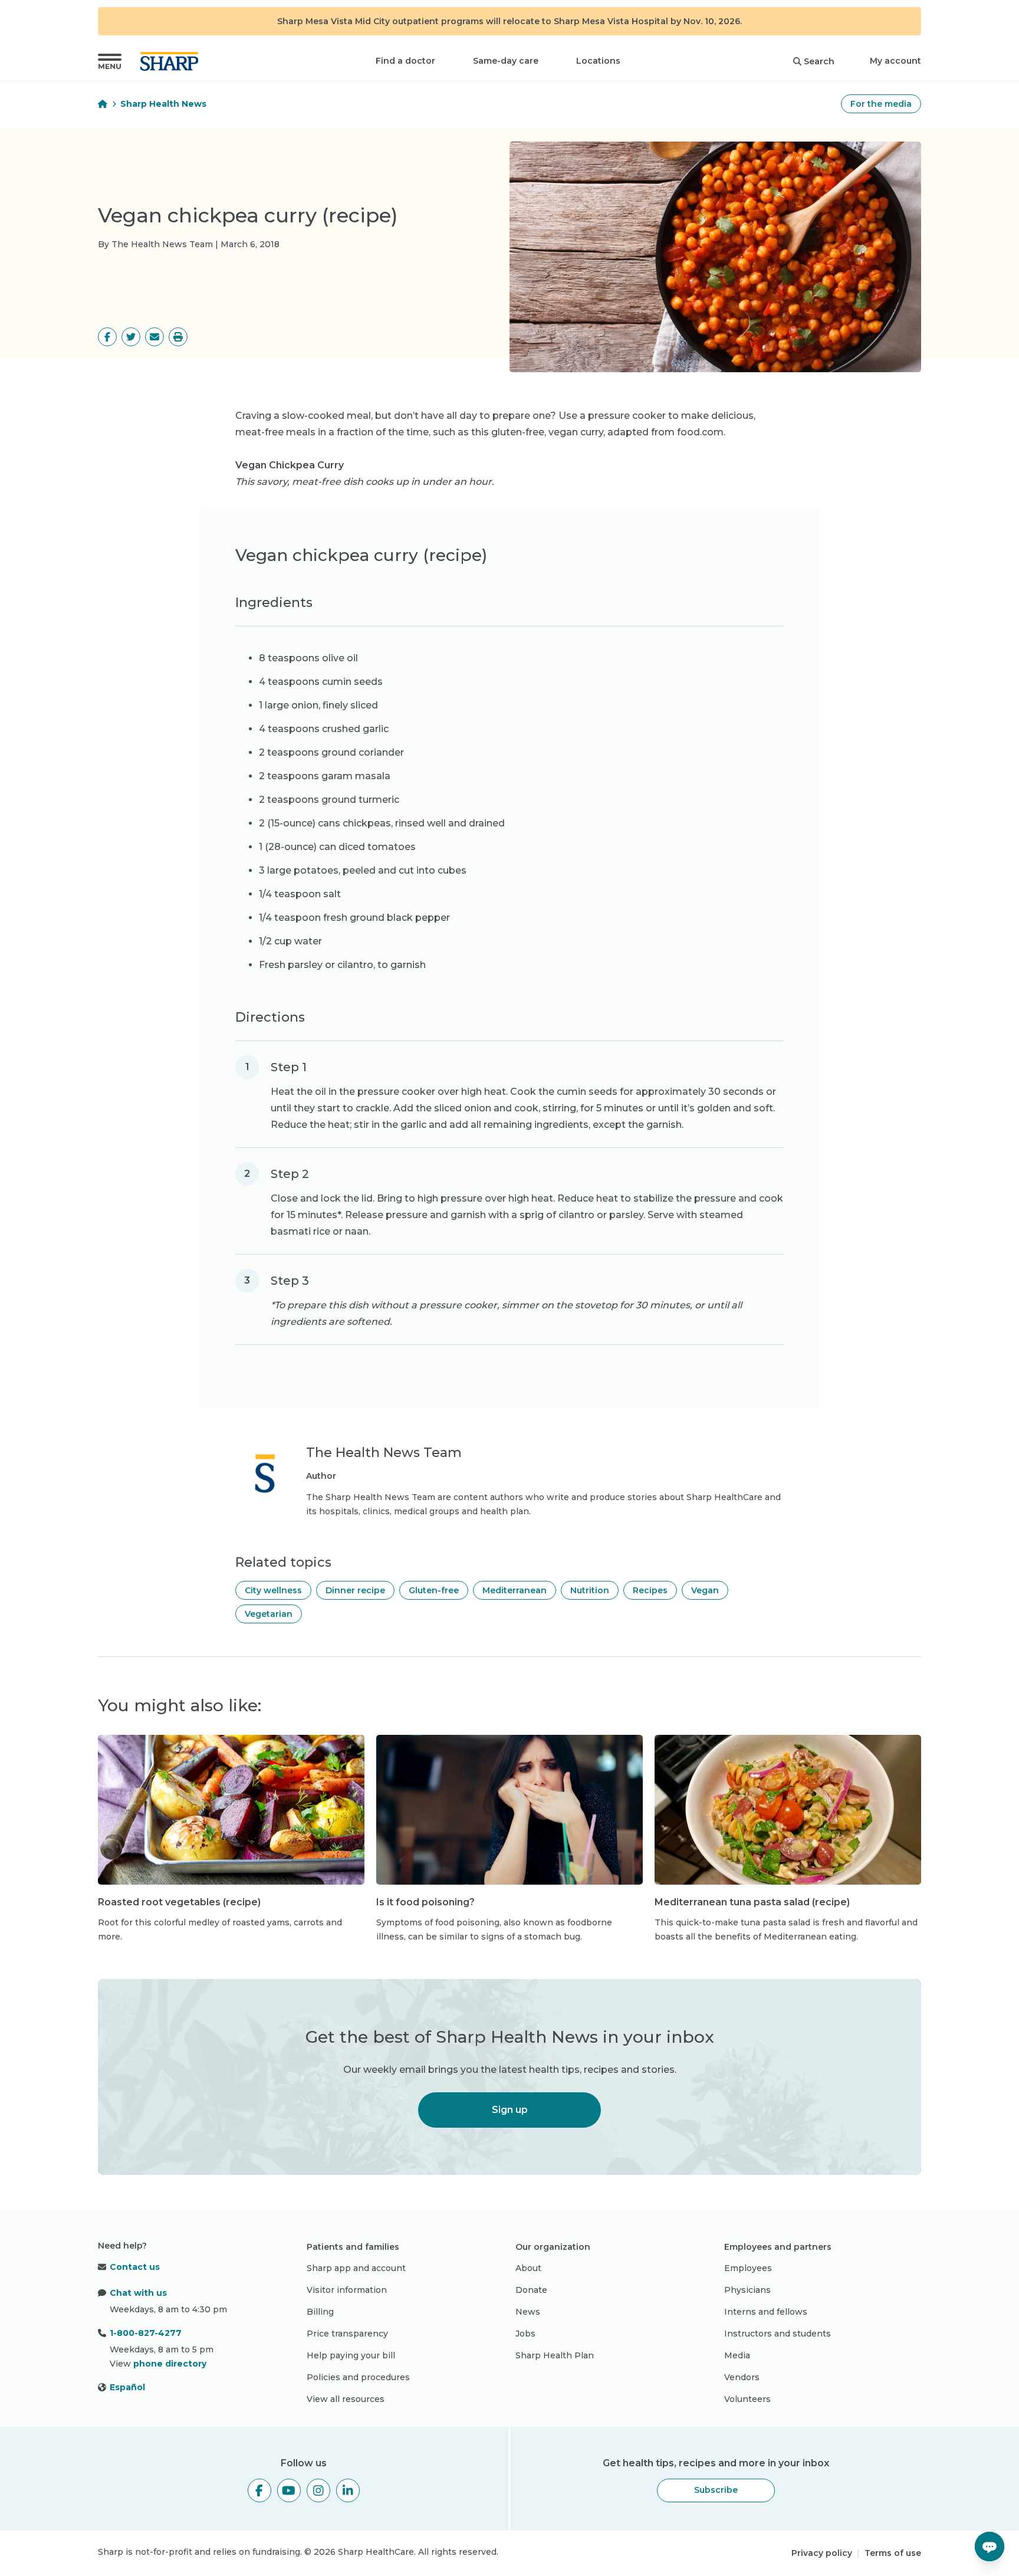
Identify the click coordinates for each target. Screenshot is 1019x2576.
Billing (320, 2312)
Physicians (747, 2290)
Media (737, 2355)
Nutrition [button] (590, 1590)
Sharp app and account (356, 2268)
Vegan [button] (705, 1590)
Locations (598, 61)
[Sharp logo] (172, 61)
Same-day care (506, 61)
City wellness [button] (273, 1590)
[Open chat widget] (990, 2547)
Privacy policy (822, 2553)
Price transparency (347, 2334)
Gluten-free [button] (434, 1590)
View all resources (346, 2399)
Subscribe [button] (716, 2490)
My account (895, 61)
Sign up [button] (510, 2110)
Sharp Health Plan (555, 2355)
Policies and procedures (358, 2377)
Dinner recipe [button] (355, 1590)
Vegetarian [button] (269, 1614)
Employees (748, 2268)
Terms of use (893, 2553)
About (528, 2268)
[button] (110, 61)
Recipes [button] (650, 1590)
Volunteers (747, 2399)
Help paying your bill (351, 2355)
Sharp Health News (163, 104)
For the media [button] (881, 104)
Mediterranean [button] (515, 1590)
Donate (531, 2290)
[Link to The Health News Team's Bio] (265, 1481)
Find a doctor (405, 61)
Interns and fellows (766, 2312)
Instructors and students (778, 2334)
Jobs (525, 2334)
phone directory (170, 2364)
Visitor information (347, 2290)
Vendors (742, 2377)
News (528, 2312)
